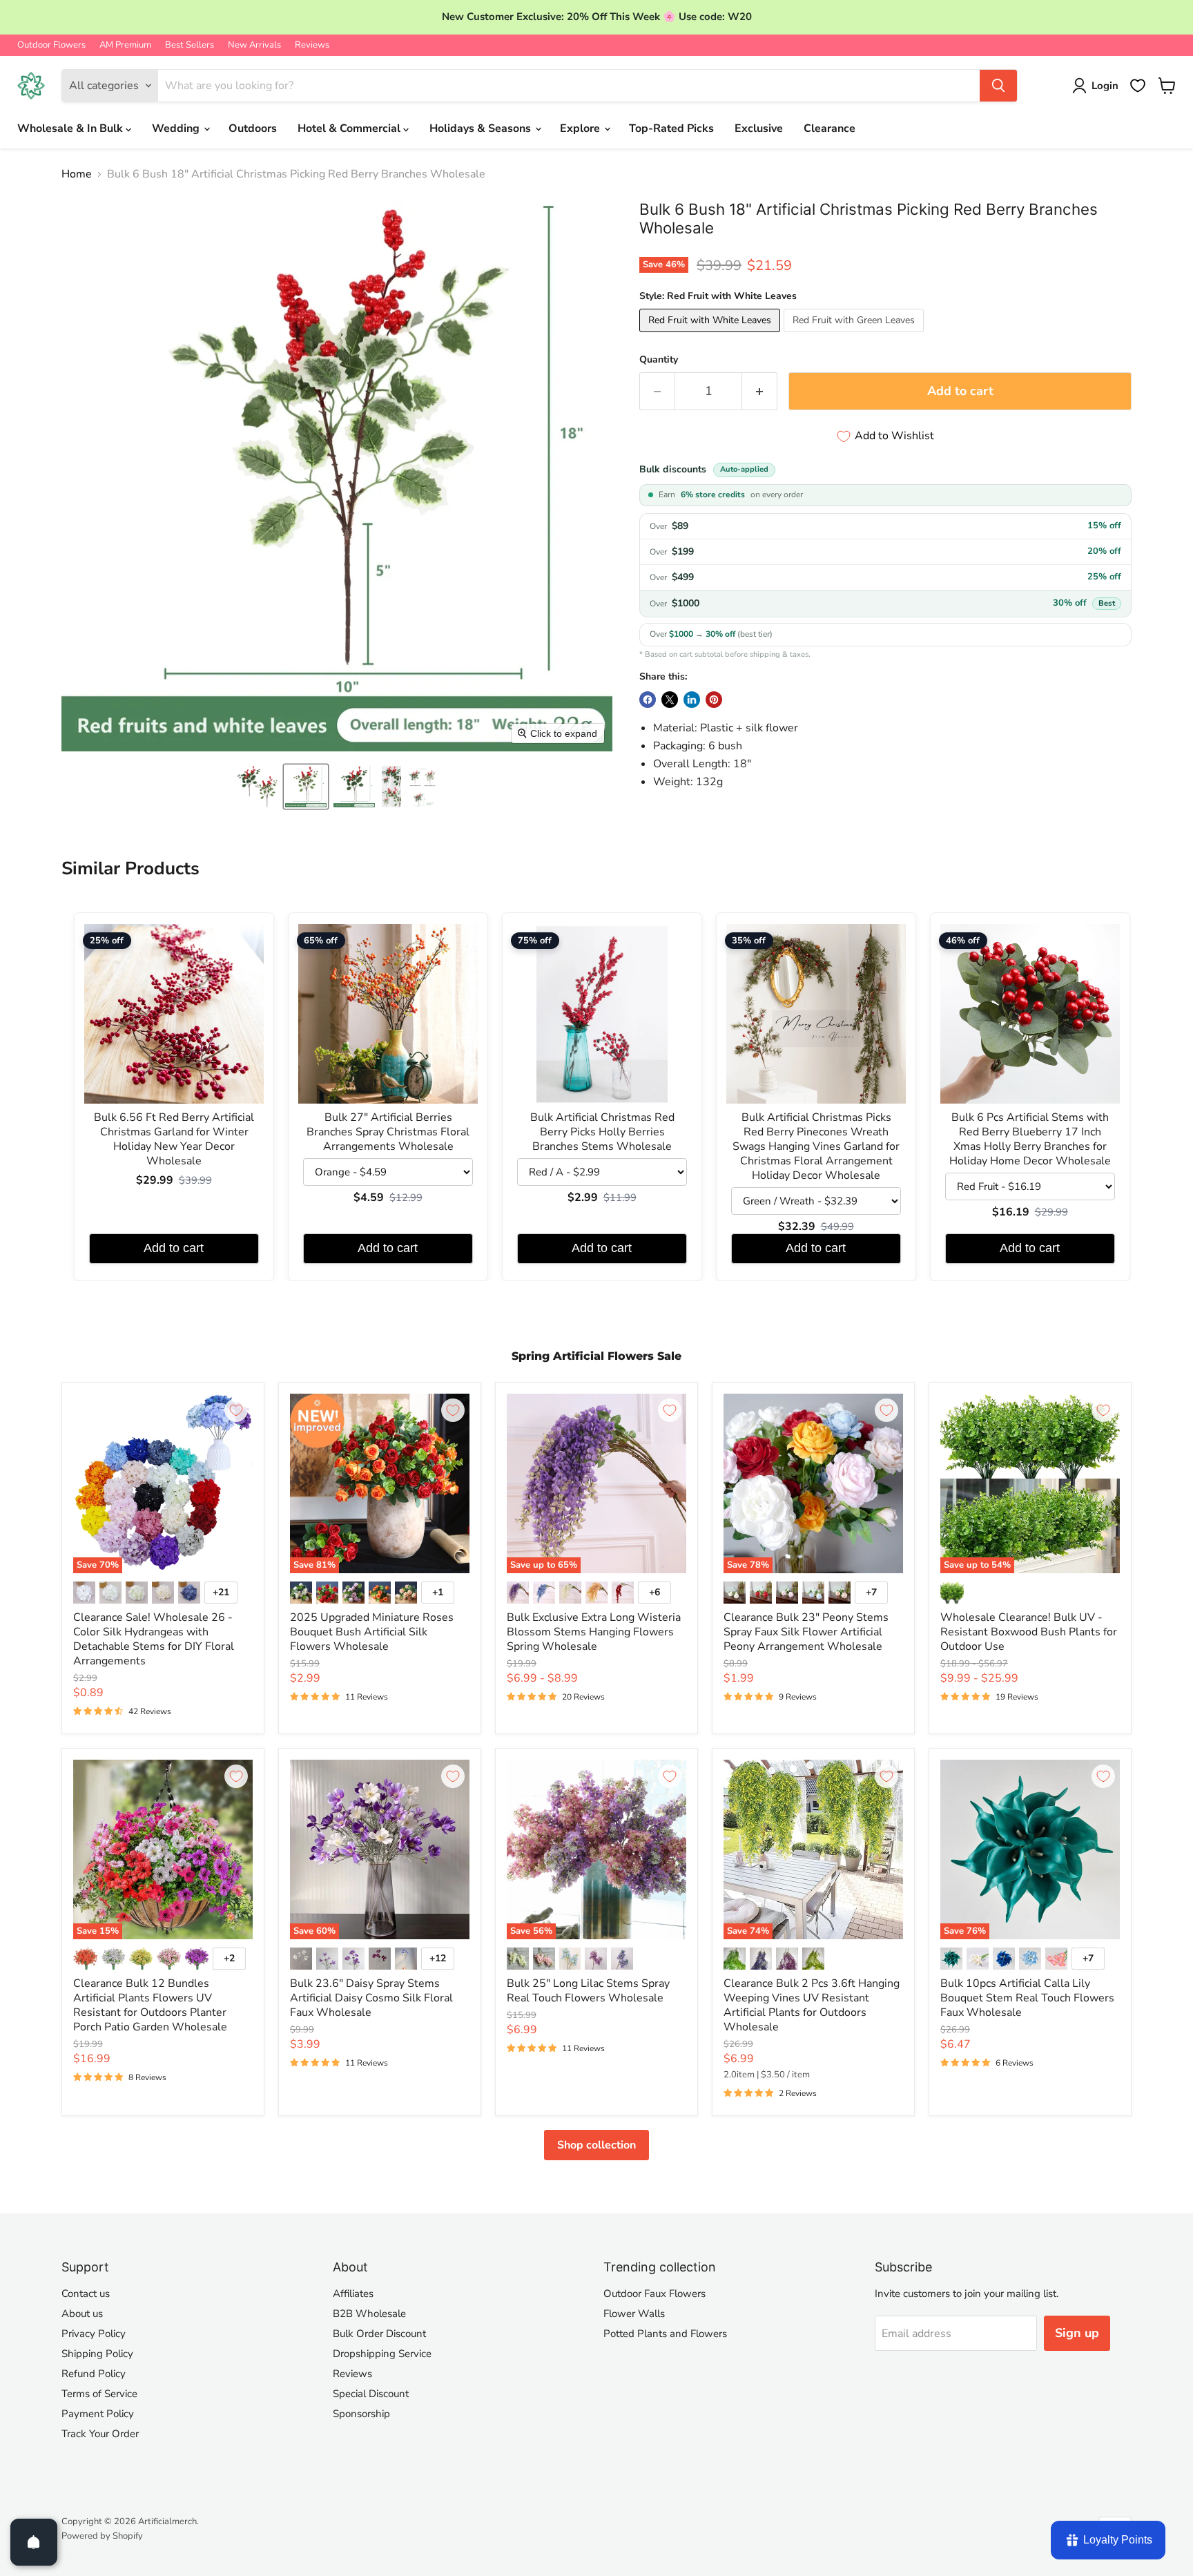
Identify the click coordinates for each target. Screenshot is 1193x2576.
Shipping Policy (97, 2354)
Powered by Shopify (102, 2536)
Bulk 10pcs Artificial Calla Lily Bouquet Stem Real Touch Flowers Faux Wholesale (1027, 1998)
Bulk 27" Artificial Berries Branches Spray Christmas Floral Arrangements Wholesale (388, 1132)
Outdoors (253, 128)
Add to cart (174, 1248)
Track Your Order (100, 2434)
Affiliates (353, 2294)
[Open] (34, 2542)
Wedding (177, 128)
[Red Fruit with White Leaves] (711, 336)
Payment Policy (98, 2414)
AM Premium (125, 45)
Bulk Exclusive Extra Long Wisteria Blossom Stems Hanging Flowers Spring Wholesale (594, 1632)
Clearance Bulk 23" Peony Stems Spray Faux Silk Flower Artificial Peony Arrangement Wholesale (806, 1632)
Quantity (659, 360)
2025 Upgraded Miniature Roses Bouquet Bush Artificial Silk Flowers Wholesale (372, 1632)
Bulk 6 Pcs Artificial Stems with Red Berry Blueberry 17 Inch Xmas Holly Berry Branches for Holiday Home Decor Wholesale (1030, 1140)
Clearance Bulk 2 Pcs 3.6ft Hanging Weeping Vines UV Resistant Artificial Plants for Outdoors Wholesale (812, 2005)
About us (82, 2314)
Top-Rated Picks (671, 128)
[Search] (998, 86)
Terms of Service (99, 2394)
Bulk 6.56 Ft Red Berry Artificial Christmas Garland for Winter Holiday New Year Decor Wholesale (174, 1140)
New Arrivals (254, 45)
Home (77, 174)
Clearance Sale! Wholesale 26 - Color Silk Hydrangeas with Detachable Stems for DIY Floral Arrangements (154, 1639)
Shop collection (596, 2145)
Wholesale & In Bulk (71, 128)
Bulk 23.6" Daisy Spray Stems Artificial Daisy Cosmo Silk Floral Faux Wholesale (371, 1998)
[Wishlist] (1138, 86)
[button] (258, 787)
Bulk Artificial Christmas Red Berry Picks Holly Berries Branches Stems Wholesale (602, 1132)
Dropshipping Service (382, 2354)
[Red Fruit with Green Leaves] (855, 336)
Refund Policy (94, 2374)
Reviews (312, 45)
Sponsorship (361, 2414)
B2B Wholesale (369, 2314)
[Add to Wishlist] (236, 1410)
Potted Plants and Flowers (665, 2334)
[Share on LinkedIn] (692, 700)
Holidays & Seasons (482, 128)
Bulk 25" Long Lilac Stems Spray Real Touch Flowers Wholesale (588, 1991)
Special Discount (371, 2394)
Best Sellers (190, 45)
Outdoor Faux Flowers (654, 2294)
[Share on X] (670, 700)
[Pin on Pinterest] (714, 700)
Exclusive (759, 128)
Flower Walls (634, 2314)
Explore (581, 128)
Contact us (86, 2294)
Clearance (830, 128)
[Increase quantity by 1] (760, 391)
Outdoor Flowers (51, 45)
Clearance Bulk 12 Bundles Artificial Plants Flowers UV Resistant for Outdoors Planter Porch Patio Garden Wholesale (150, 2005)
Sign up (1077, 2333)
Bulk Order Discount (379, 2334)
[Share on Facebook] (648, 700)
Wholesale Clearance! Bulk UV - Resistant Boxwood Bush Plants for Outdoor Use (1029, 1632)
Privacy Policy (94, 2334)
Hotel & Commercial (350, 128)
